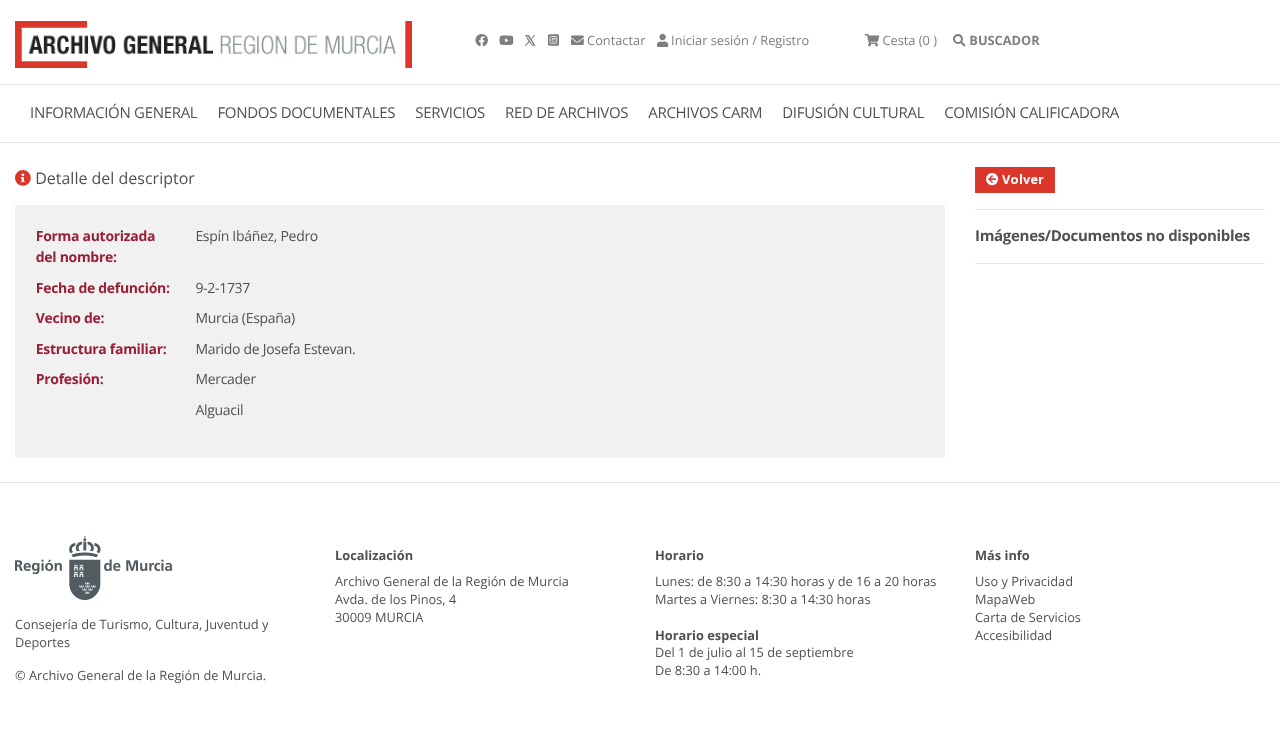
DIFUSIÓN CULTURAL (853, 113)
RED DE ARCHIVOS (566, 113)
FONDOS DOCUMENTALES (306, 113)
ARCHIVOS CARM (705, 113)
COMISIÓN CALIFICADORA (1031, 113)
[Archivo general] (213, 40)
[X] (532, 40)
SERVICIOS (450, 113)
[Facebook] (483, 40)
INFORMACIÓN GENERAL (113, 113)
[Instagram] (555, 40)
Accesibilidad (1013, 635)
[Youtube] (507, 40)
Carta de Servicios (1028, 617)
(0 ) (909, 40)
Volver (1021, 179)
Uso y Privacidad (1024, 581)
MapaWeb (1005, 599)
